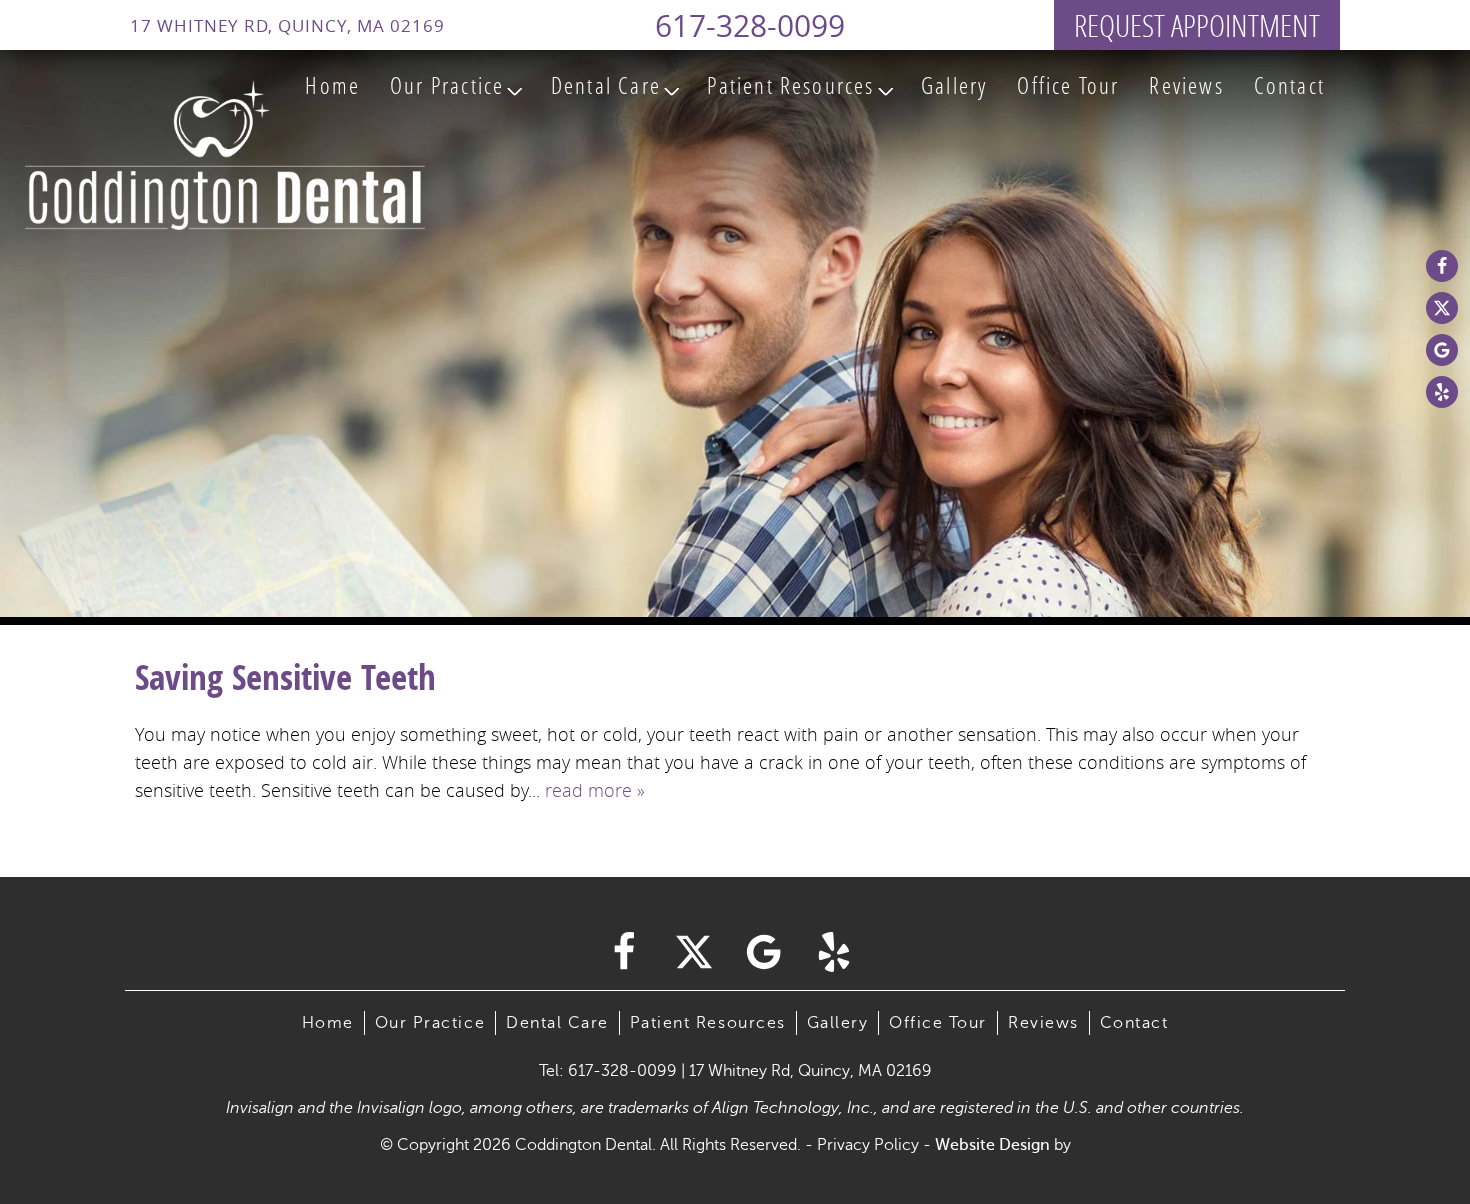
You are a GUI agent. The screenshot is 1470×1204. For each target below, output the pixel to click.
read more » (595, 790)
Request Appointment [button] (1197, 25)
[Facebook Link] (1442, 266)
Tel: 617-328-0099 (608, 1071)
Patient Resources (790, 85)
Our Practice (447, 85)
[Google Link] (1442, 350)
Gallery (954, 85)
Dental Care (606, 85)
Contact (1289, 85)
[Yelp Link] (1442, 392)
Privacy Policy (868, 1145)
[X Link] (1442, 308)
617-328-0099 (750, 26)
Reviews (1186, 85)
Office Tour (1068, 85)
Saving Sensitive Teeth (285, 677)
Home (332, 85)
